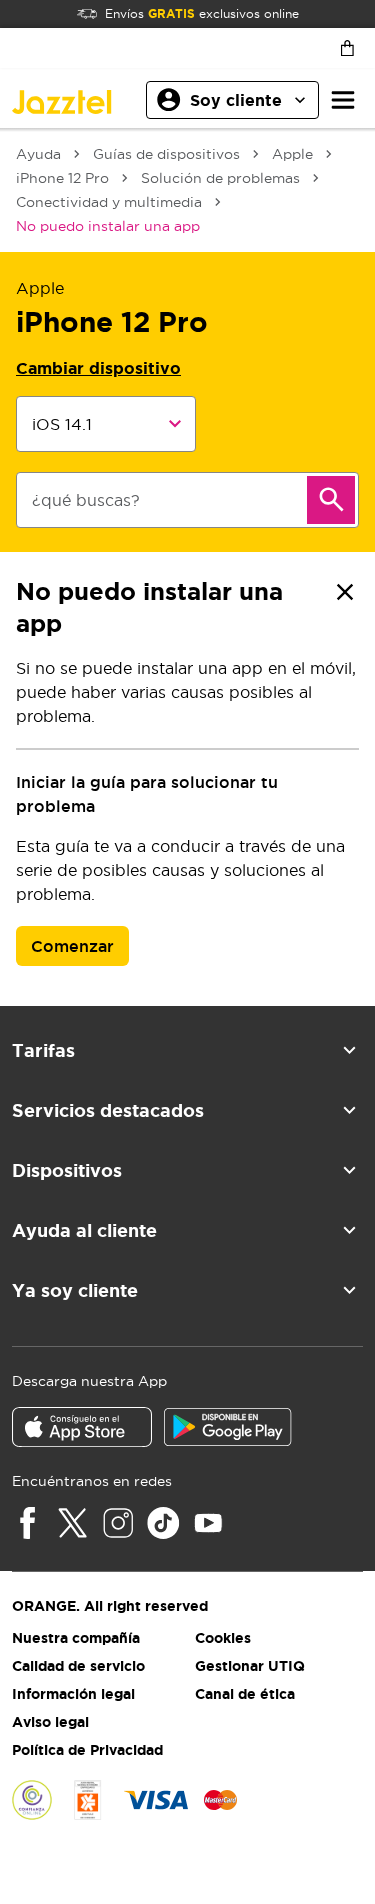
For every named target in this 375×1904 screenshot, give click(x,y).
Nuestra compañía (76, 1638)
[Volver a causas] (345, 592)
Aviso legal (50, 1722)
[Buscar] (331, 500)
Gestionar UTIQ (250, 1666)
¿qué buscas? (86, 500)
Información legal (73, 1694)
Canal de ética (245, 1694)
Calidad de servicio (78, 1666)
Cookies (223, 1638)
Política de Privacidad (87, 1750)
